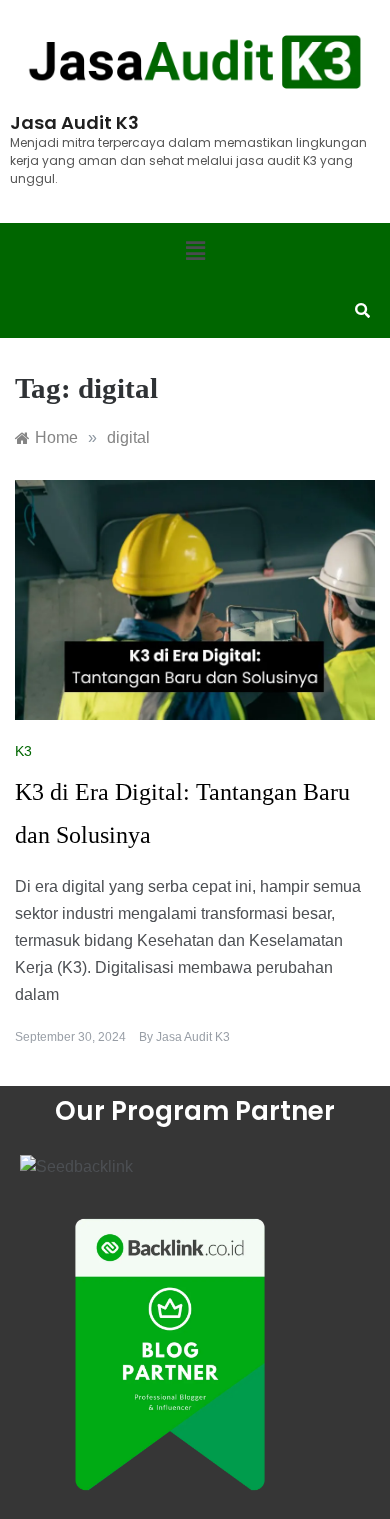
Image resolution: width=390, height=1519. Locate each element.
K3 (23, 751)
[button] (195, 252)
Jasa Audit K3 (193, 1037)
